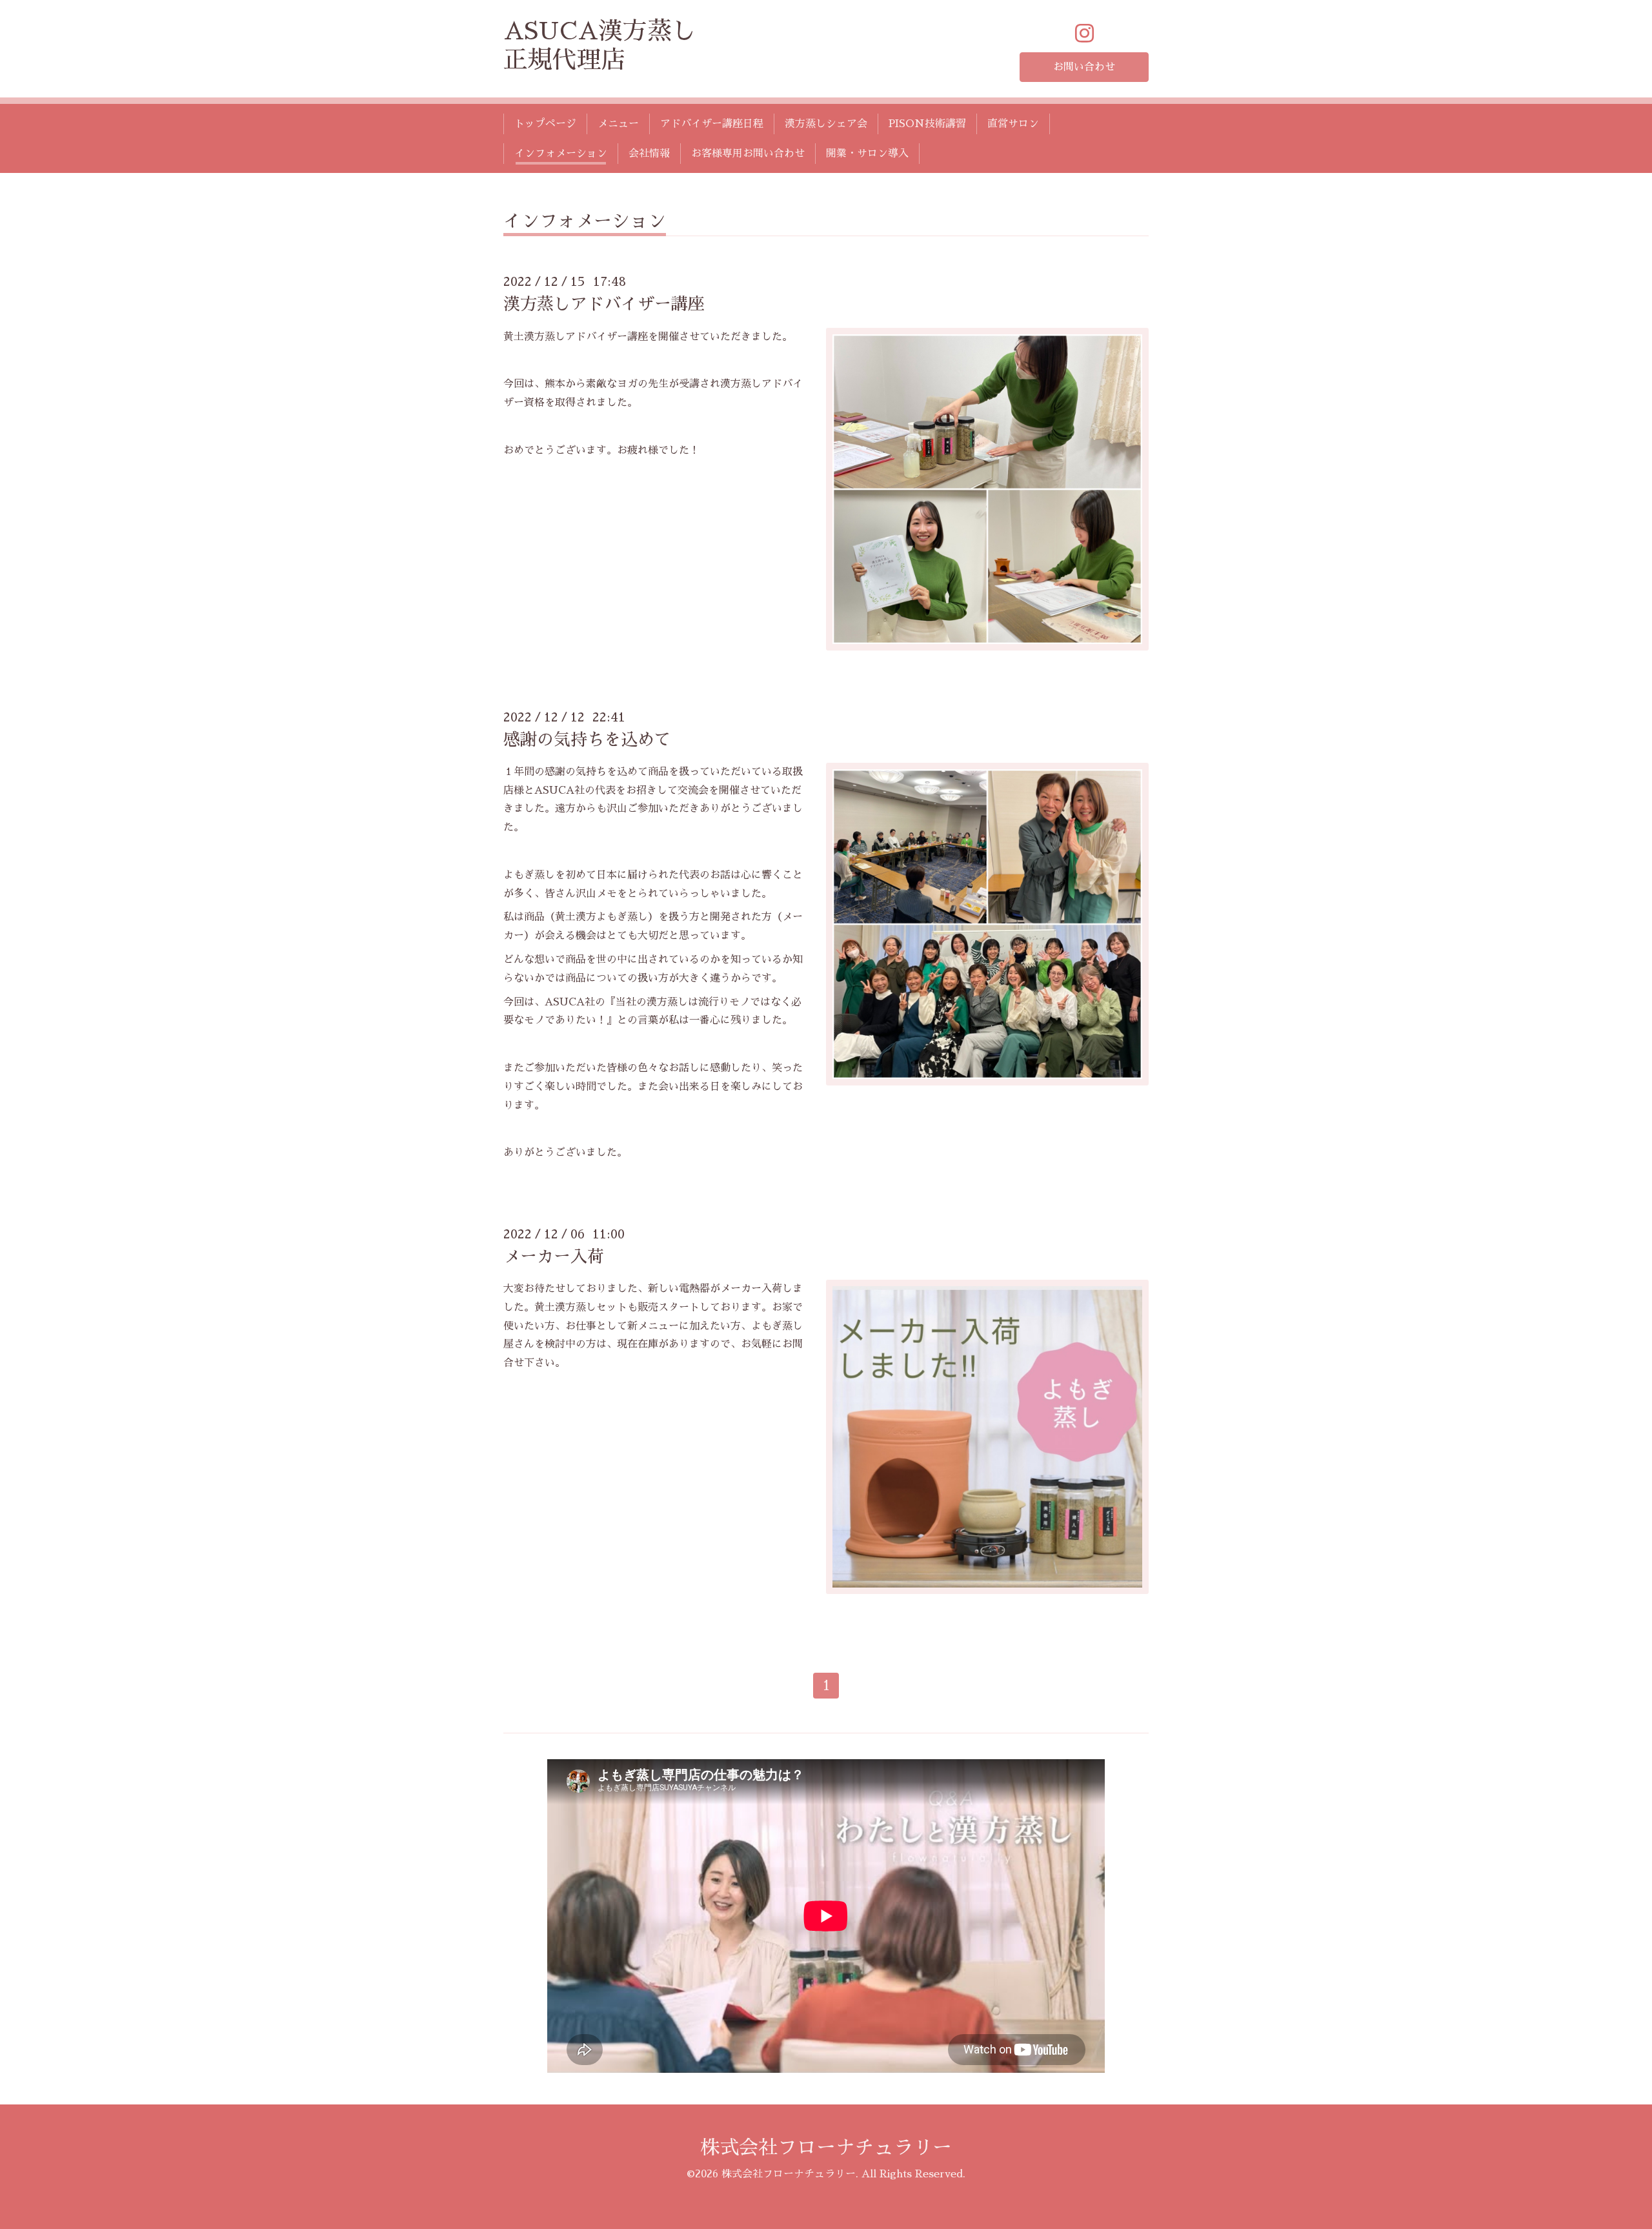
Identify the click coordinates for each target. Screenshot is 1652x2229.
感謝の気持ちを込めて (587, 740)
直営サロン (1013, 124)
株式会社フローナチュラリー (826, 2148)
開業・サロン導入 (867, 154)
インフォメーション (561, 154)
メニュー (618, 124)
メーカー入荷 (554, 1256)
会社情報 (649, 154)
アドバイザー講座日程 (712, 124)
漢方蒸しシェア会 (826, 124)
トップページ (545, 124)
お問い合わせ (1084, 67)
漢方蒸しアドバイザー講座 (604, 304)
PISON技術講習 (927, 124)
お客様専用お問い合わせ (748, 154)
